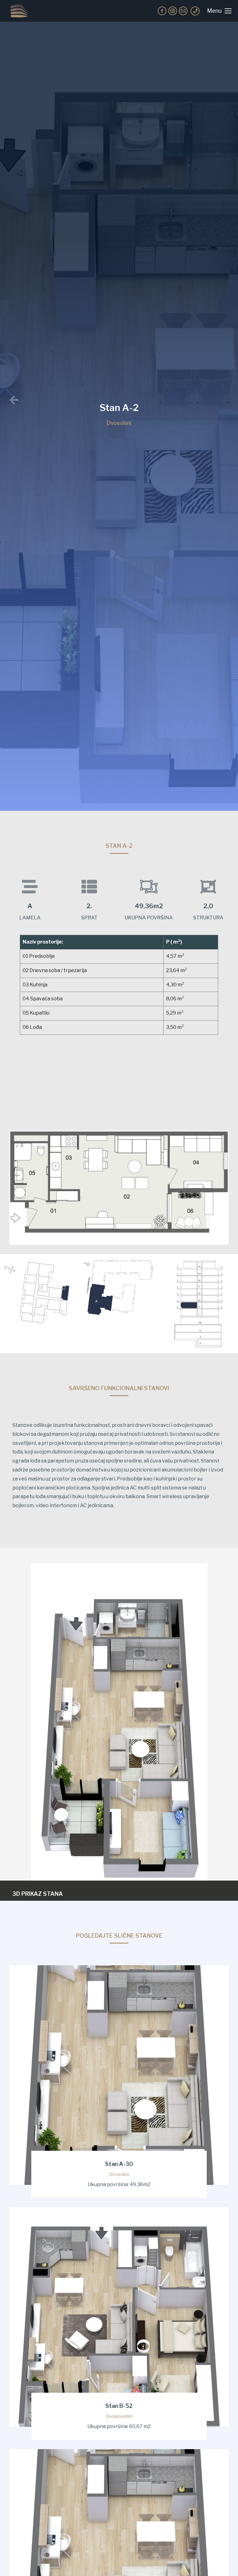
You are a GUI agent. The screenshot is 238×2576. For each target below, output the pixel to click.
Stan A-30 (119, 2164)
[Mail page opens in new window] (183, 11)
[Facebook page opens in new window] (162, 11)
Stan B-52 (119, 2406)
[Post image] (119, 2075)
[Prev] (69, 400)
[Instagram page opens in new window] (173, 11)
